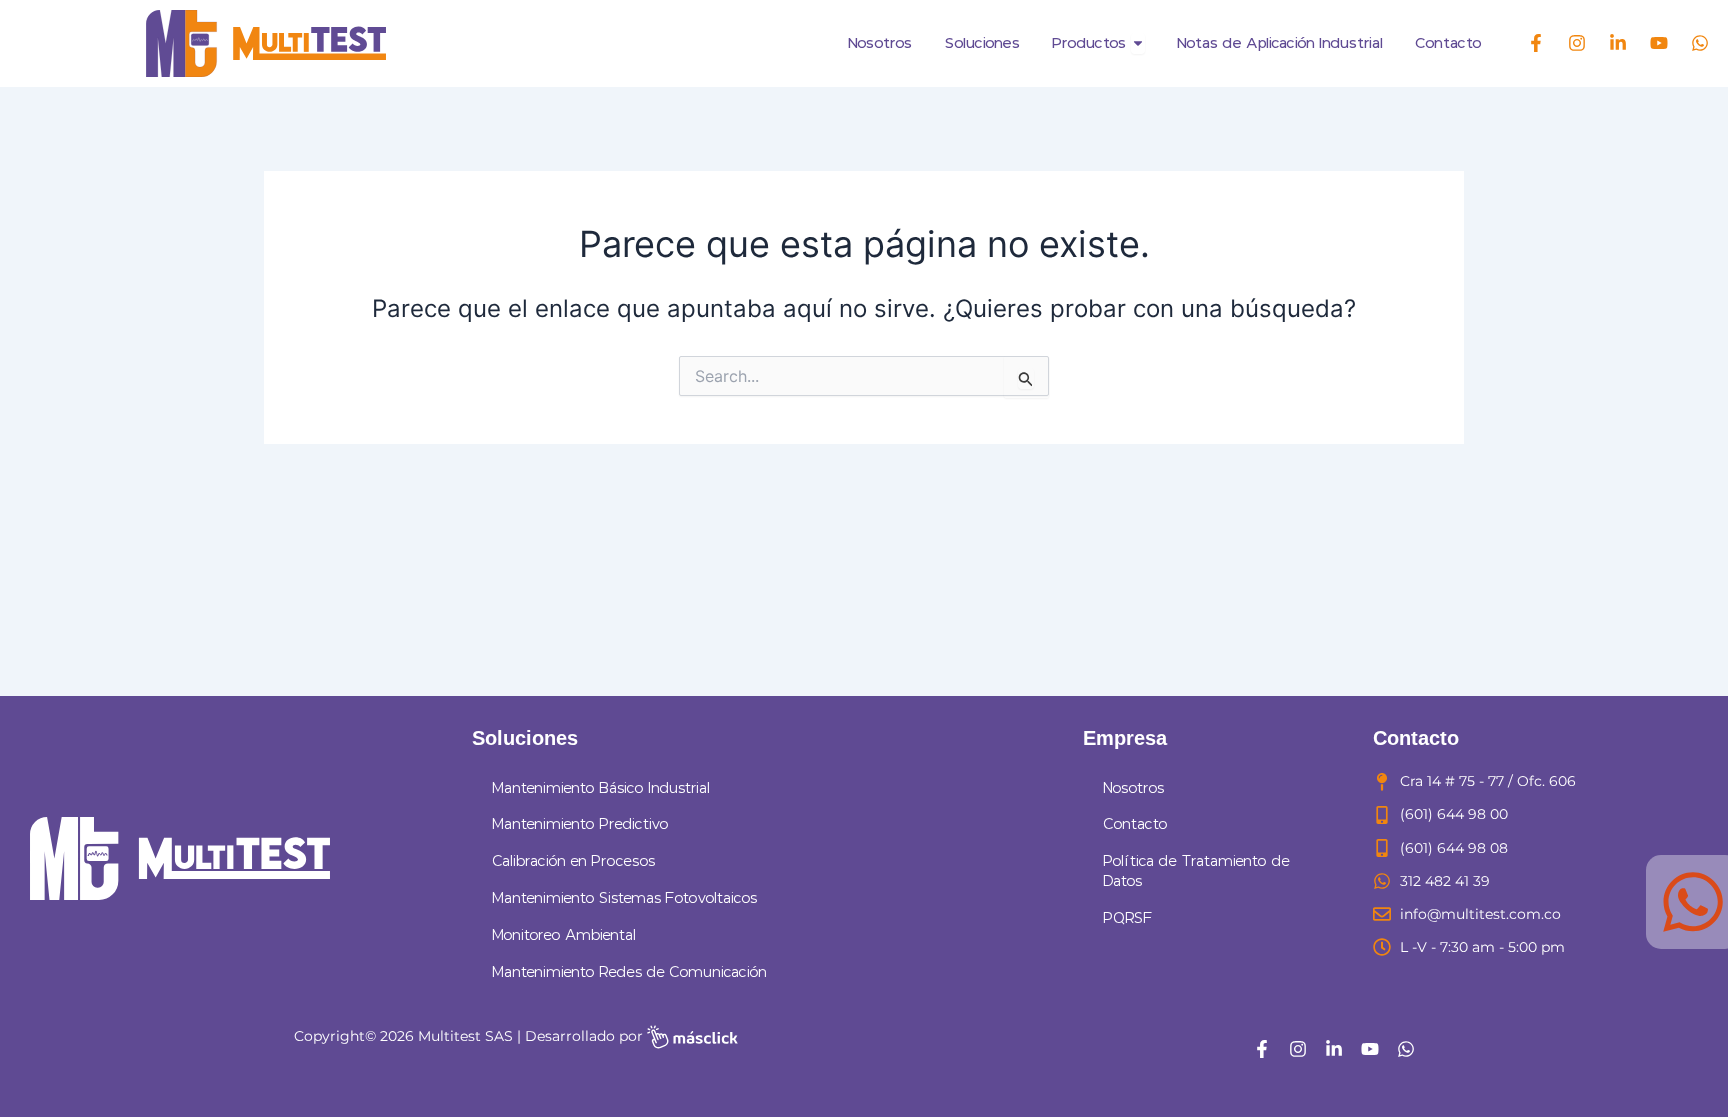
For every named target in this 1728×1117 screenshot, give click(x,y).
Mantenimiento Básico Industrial (601, 788)
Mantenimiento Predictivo (580, 824)
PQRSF (1128, 918)
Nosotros (1133, 788)
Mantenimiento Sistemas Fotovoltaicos (624, 898)
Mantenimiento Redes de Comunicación (629, 972)
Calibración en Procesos (573, 861)
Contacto (1135, 824)
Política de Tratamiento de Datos (1196, 871)
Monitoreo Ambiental (564, 935)
